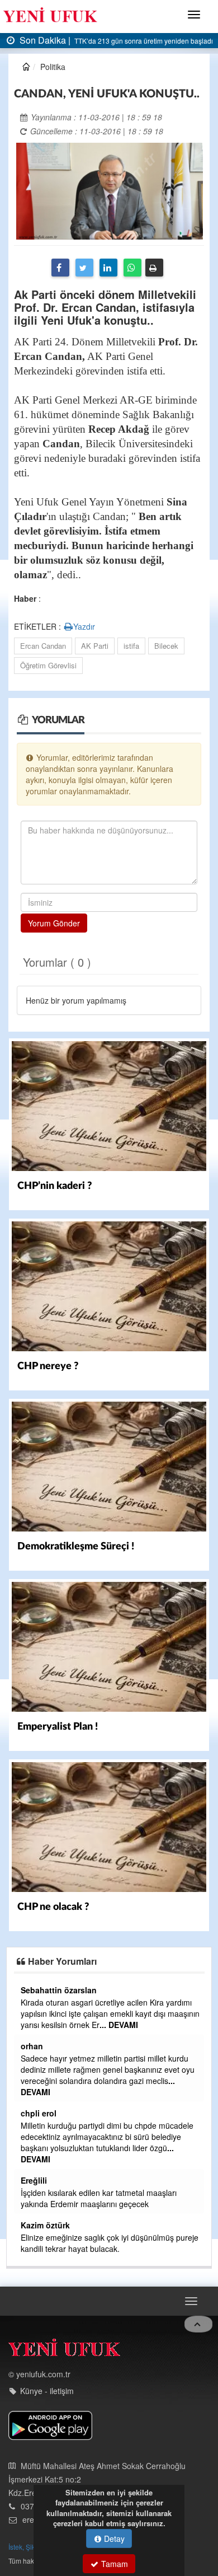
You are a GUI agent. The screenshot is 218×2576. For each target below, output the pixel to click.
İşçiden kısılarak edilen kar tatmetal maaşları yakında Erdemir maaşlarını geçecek (99, 2198)
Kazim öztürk (45, 2225)
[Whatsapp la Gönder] (132, 268)
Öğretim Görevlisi (48, 665)
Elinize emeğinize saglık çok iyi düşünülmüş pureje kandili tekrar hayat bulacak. (110, 2243)
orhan (32, 2046)
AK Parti (95, 646)
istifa (131, 646)
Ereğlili (34, 2180)
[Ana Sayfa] (64, 2350)
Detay (113, 2538)
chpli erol (39, 2113)
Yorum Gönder (54, 923)
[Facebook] (60, 268)
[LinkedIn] (108, 268)
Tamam (113, 2564)
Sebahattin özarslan (59, 1990)
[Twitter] (84, 268)
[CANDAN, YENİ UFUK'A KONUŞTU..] (110, 190)
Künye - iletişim (47, 2391)
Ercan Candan (43, 646)
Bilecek (166, 646)
